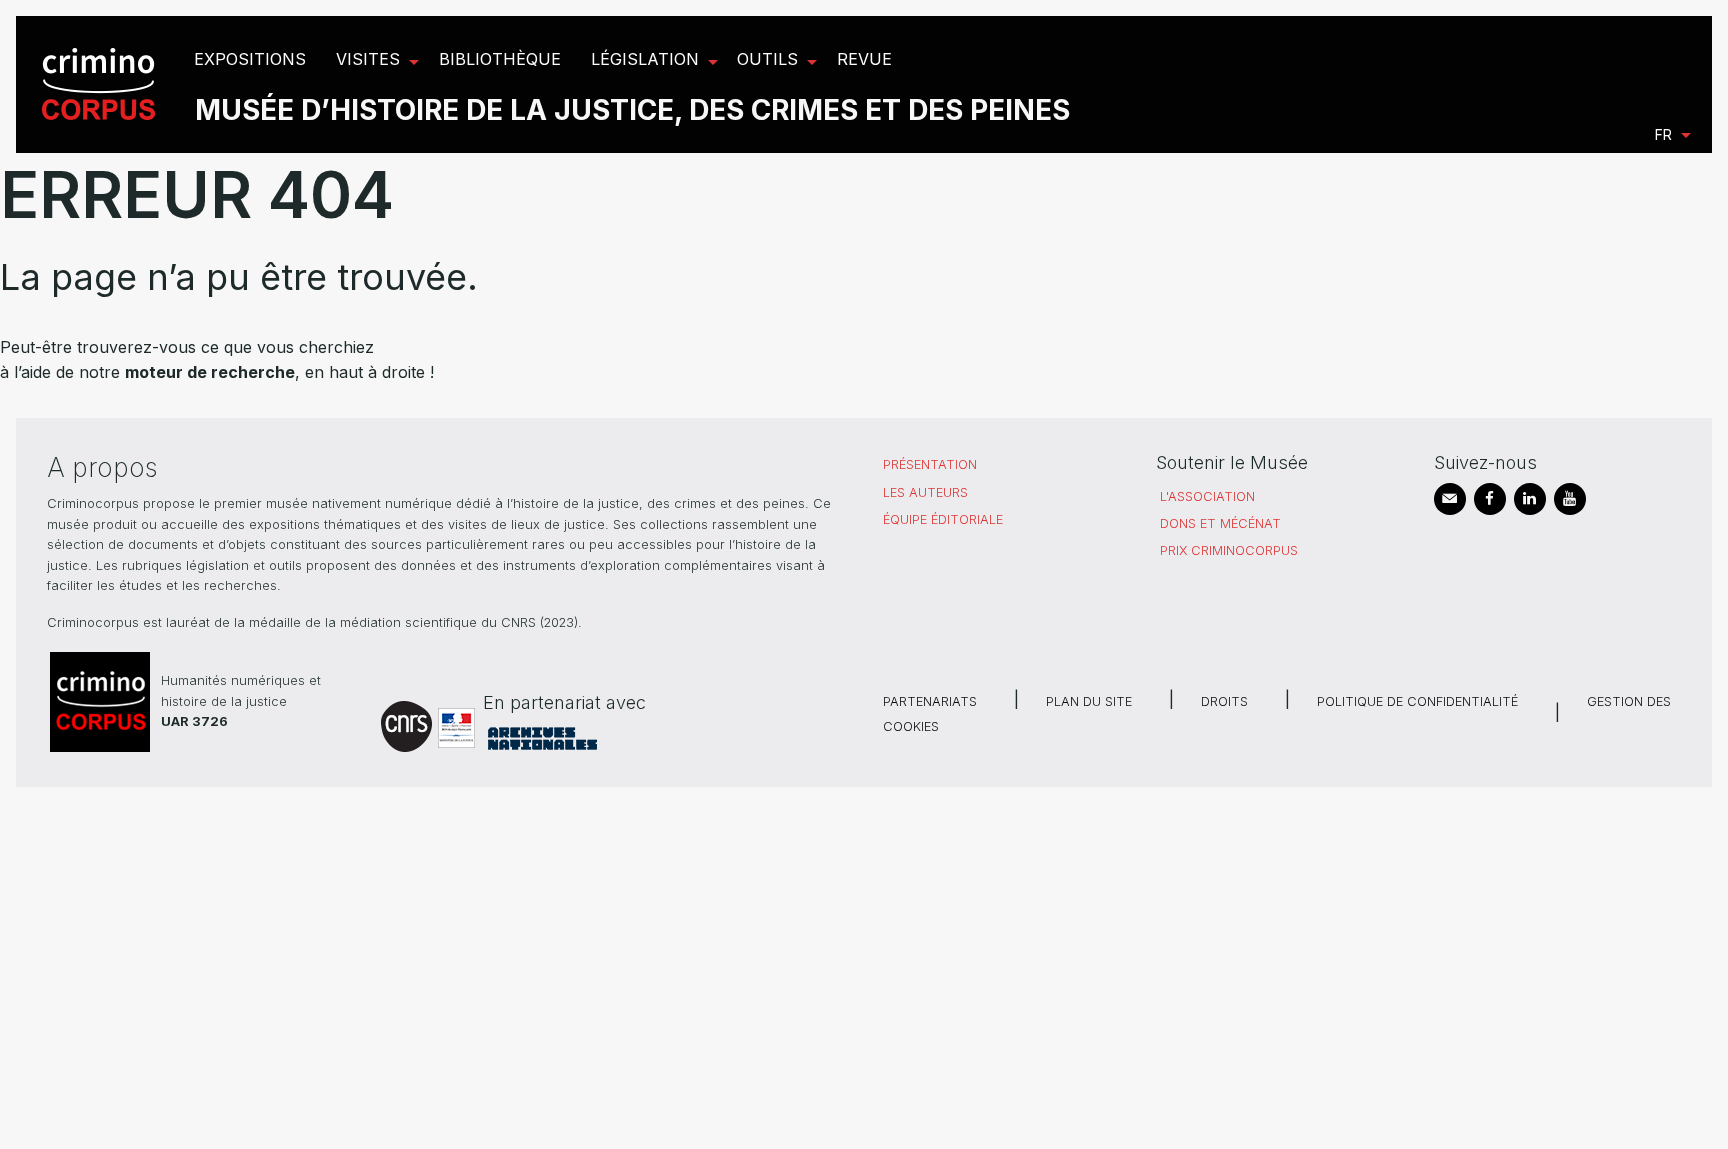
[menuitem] (101, 84)
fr (1663, 134)
